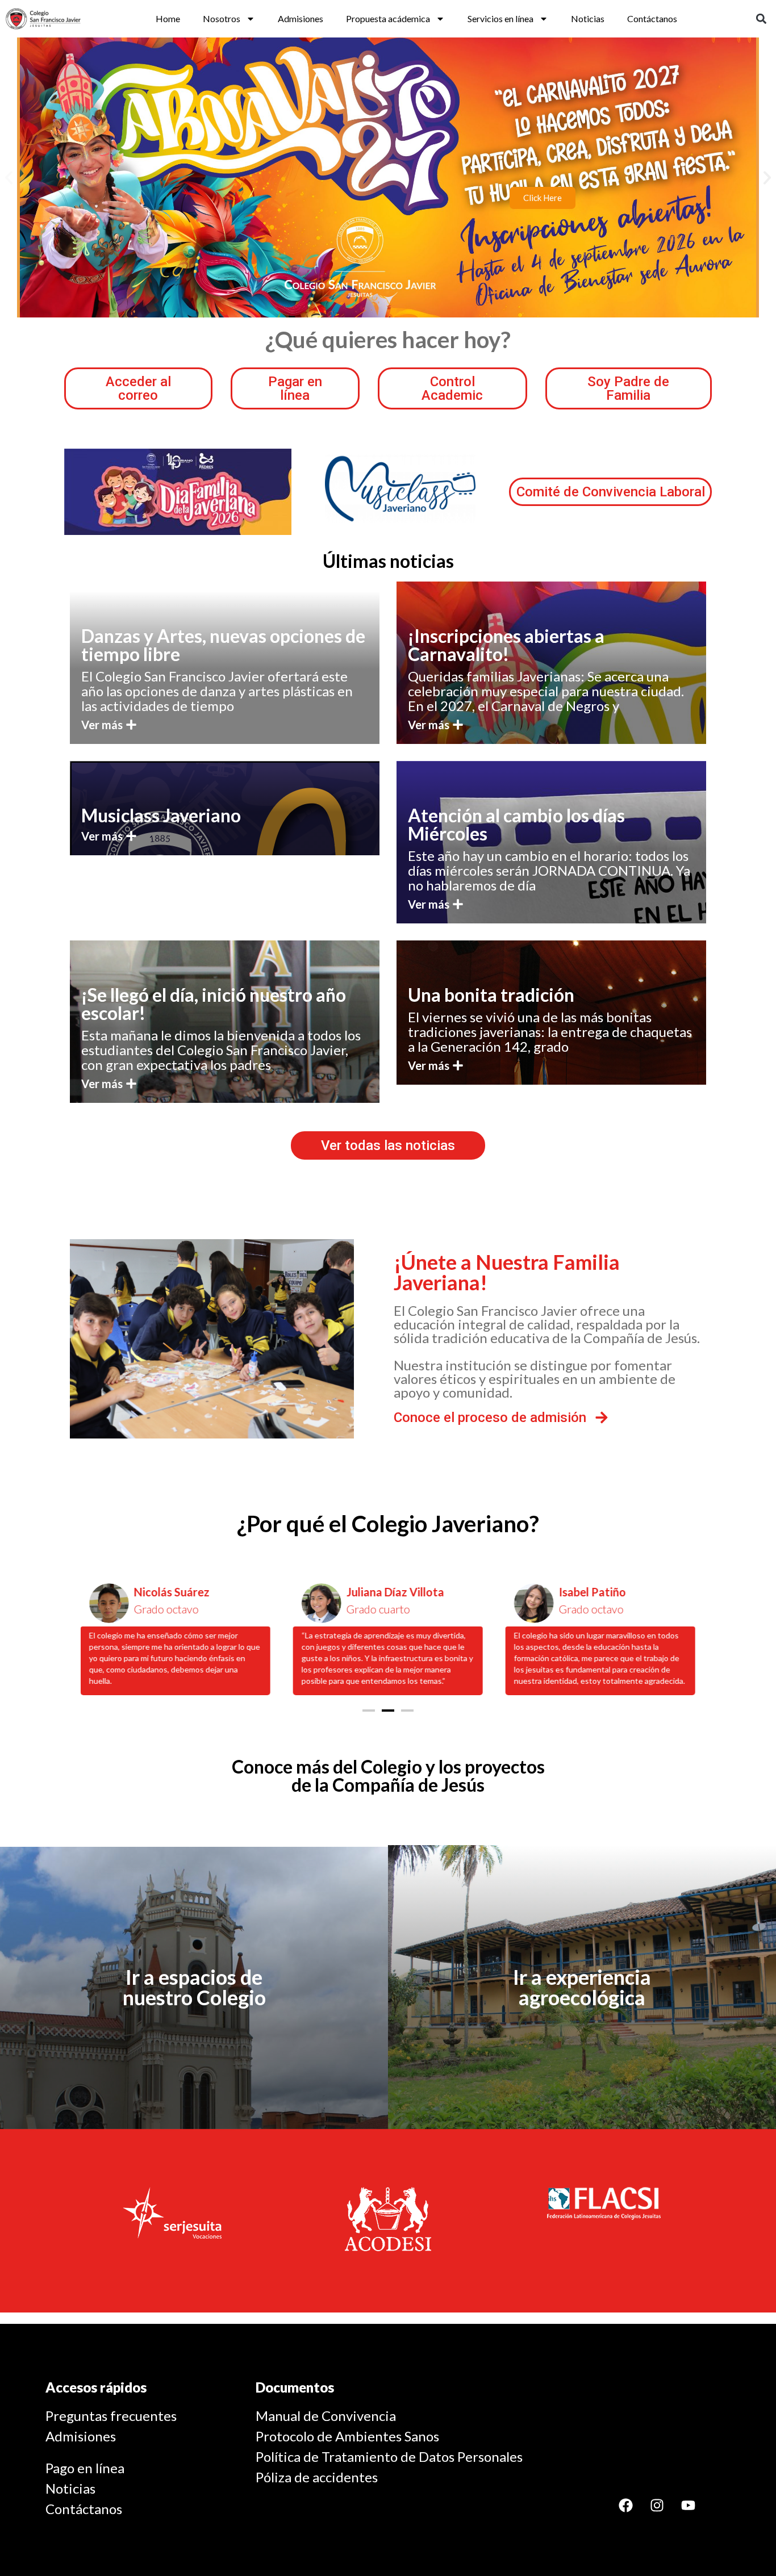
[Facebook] (625, 2505)
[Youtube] (688, 2505)
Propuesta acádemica (388, 18)
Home (168, 18)
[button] (761, 19)
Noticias (588, 18)
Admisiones (301, 18)
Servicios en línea (500, 18)
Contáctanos (652, 18)
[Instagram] (657, 2505)
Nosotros (222, 18)
